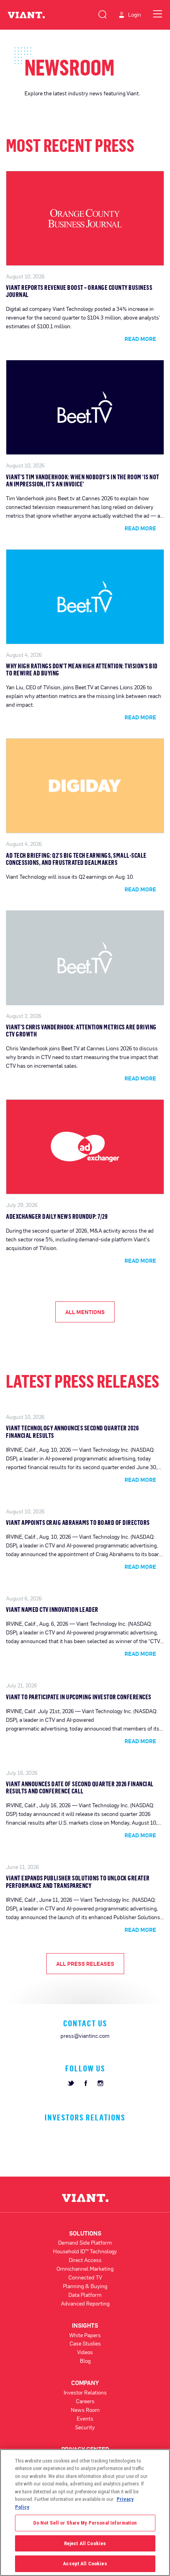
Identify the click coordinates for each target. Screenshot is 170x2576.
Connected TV (85, 2277)
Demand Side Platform (85, 2242)
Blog (85, 2361)
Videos (85, 2352)
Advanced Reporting (85, 2303)
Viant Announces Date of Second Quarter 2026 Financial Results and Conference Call (80, 1787)
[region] (85, 2513)
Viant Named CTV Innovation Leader (52, 1610)
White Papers (85, 2335)
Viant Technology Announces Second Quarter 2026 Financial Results (72, 1432)
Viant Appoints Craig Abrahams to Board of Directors (78, 1523)
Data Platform (85, 2295)
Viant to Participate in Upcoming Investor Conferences (79, 1697)
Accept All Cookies (85, 2564)
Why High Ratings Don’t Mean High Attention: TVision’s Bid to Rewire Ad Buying (82, 670)
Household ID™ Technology (85, 2251)
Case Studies (85, 2343)
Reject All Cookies (85, 2543)
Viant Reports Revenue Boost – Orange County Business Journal (79, 291)
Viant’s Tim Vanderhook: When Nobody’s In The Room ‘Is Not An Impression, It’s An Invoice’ (83, 480)
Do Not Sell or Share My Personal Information (85, 2523)
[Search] (102, 13)
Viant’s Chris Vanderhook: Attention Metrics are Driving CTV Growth (81, 1031)
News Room (85, 2410)
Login (135, 15)
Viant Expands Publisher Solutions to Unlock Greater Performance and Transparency (78, 1882)
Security (85, 2427)
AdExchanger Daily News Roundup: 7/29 (57, 1216)
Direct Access (85, 2260)
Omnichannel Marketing (85, 2269)
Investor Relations (85, 2392)
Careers (85, 2401)
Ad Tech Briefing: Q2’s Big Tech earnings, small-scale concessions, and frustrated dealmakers (76, 859)
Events (85, 2418)
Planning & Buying (85, 2286)
